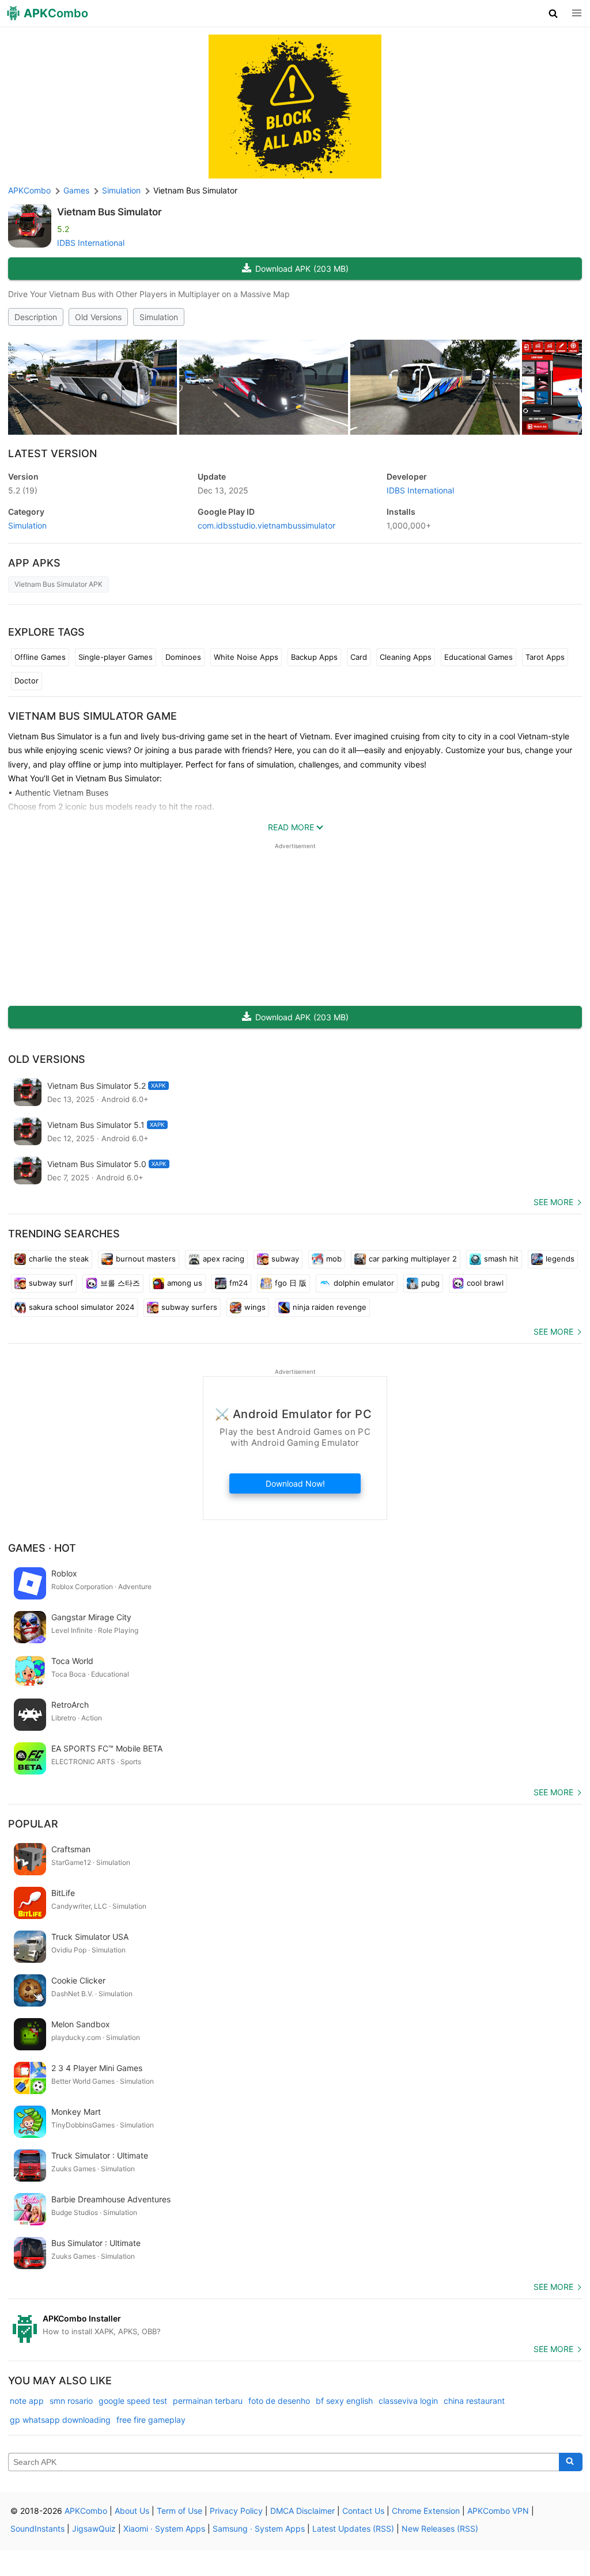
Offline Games (40, 657)
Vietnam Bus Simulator (109, 212)
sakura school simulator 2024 (82, 1307)
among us (185, 1283)
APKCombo (29, 190)
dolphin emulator (364, 1283)
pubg (430, 1283)
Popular (33, 1824)
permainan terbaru (208, 2401)
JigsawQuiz (94, 2528)
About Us (132, 2511)
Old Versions (98, 317)
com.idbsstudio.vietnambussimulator (266, 525)
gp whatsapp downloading (60, 2420)
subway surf (51, 1283)
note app (27, 2401)
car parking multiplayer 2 (413, 1259)
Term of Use (179, 2511)
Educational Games (479, 657)
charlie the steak (59, 1259)
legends (560, 1259)
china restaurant (474, 2401)
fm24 (239, 1283)
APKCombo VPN (498, 2511)
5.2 (23, 490)
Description (36, 317)
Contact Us (363, 2511)
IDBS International (91, 243)
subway (285, 1259)
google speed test (133, 2401)
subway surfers (189, 1307)
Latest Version (52, 453)
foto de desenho (279, 2401)
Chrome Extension (426, 2511)
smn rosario (71, 2401)
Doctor (27, 681)
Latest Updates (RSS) (353, 2528)
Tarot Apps (545, 657)
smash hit (501, 1259)
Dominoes (183, 657)
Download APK (302, 269)
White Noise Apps (246, 657)
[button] (553, 13)
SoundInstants (37, 2528)
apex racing (224, 1259)
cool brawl (485, 1283)
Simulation (159, 317)
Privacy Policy (236, 2511)
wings (255, 1307)
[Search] (571, 2462)
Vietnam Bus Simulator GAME (92, 716)
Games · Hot (42, 1548)
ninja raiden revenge (330, 1307)
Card (359, 657)
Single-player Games (116, 657)
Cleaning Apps (406, 657)
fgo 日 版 (291, 1283)
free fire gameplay (151, 2420)
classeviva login (408, 2401)
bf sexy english (344, 2401)
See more (553, 1202)
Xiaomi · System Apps (164, 2528)
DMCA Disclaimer (302, 2511)
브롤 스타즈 (120, 1283)
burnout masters (146, 1259)
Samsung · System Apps (259, 2528)
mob (334, 1259)
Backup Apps (314, 657)
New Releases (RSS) (440, 2528)
